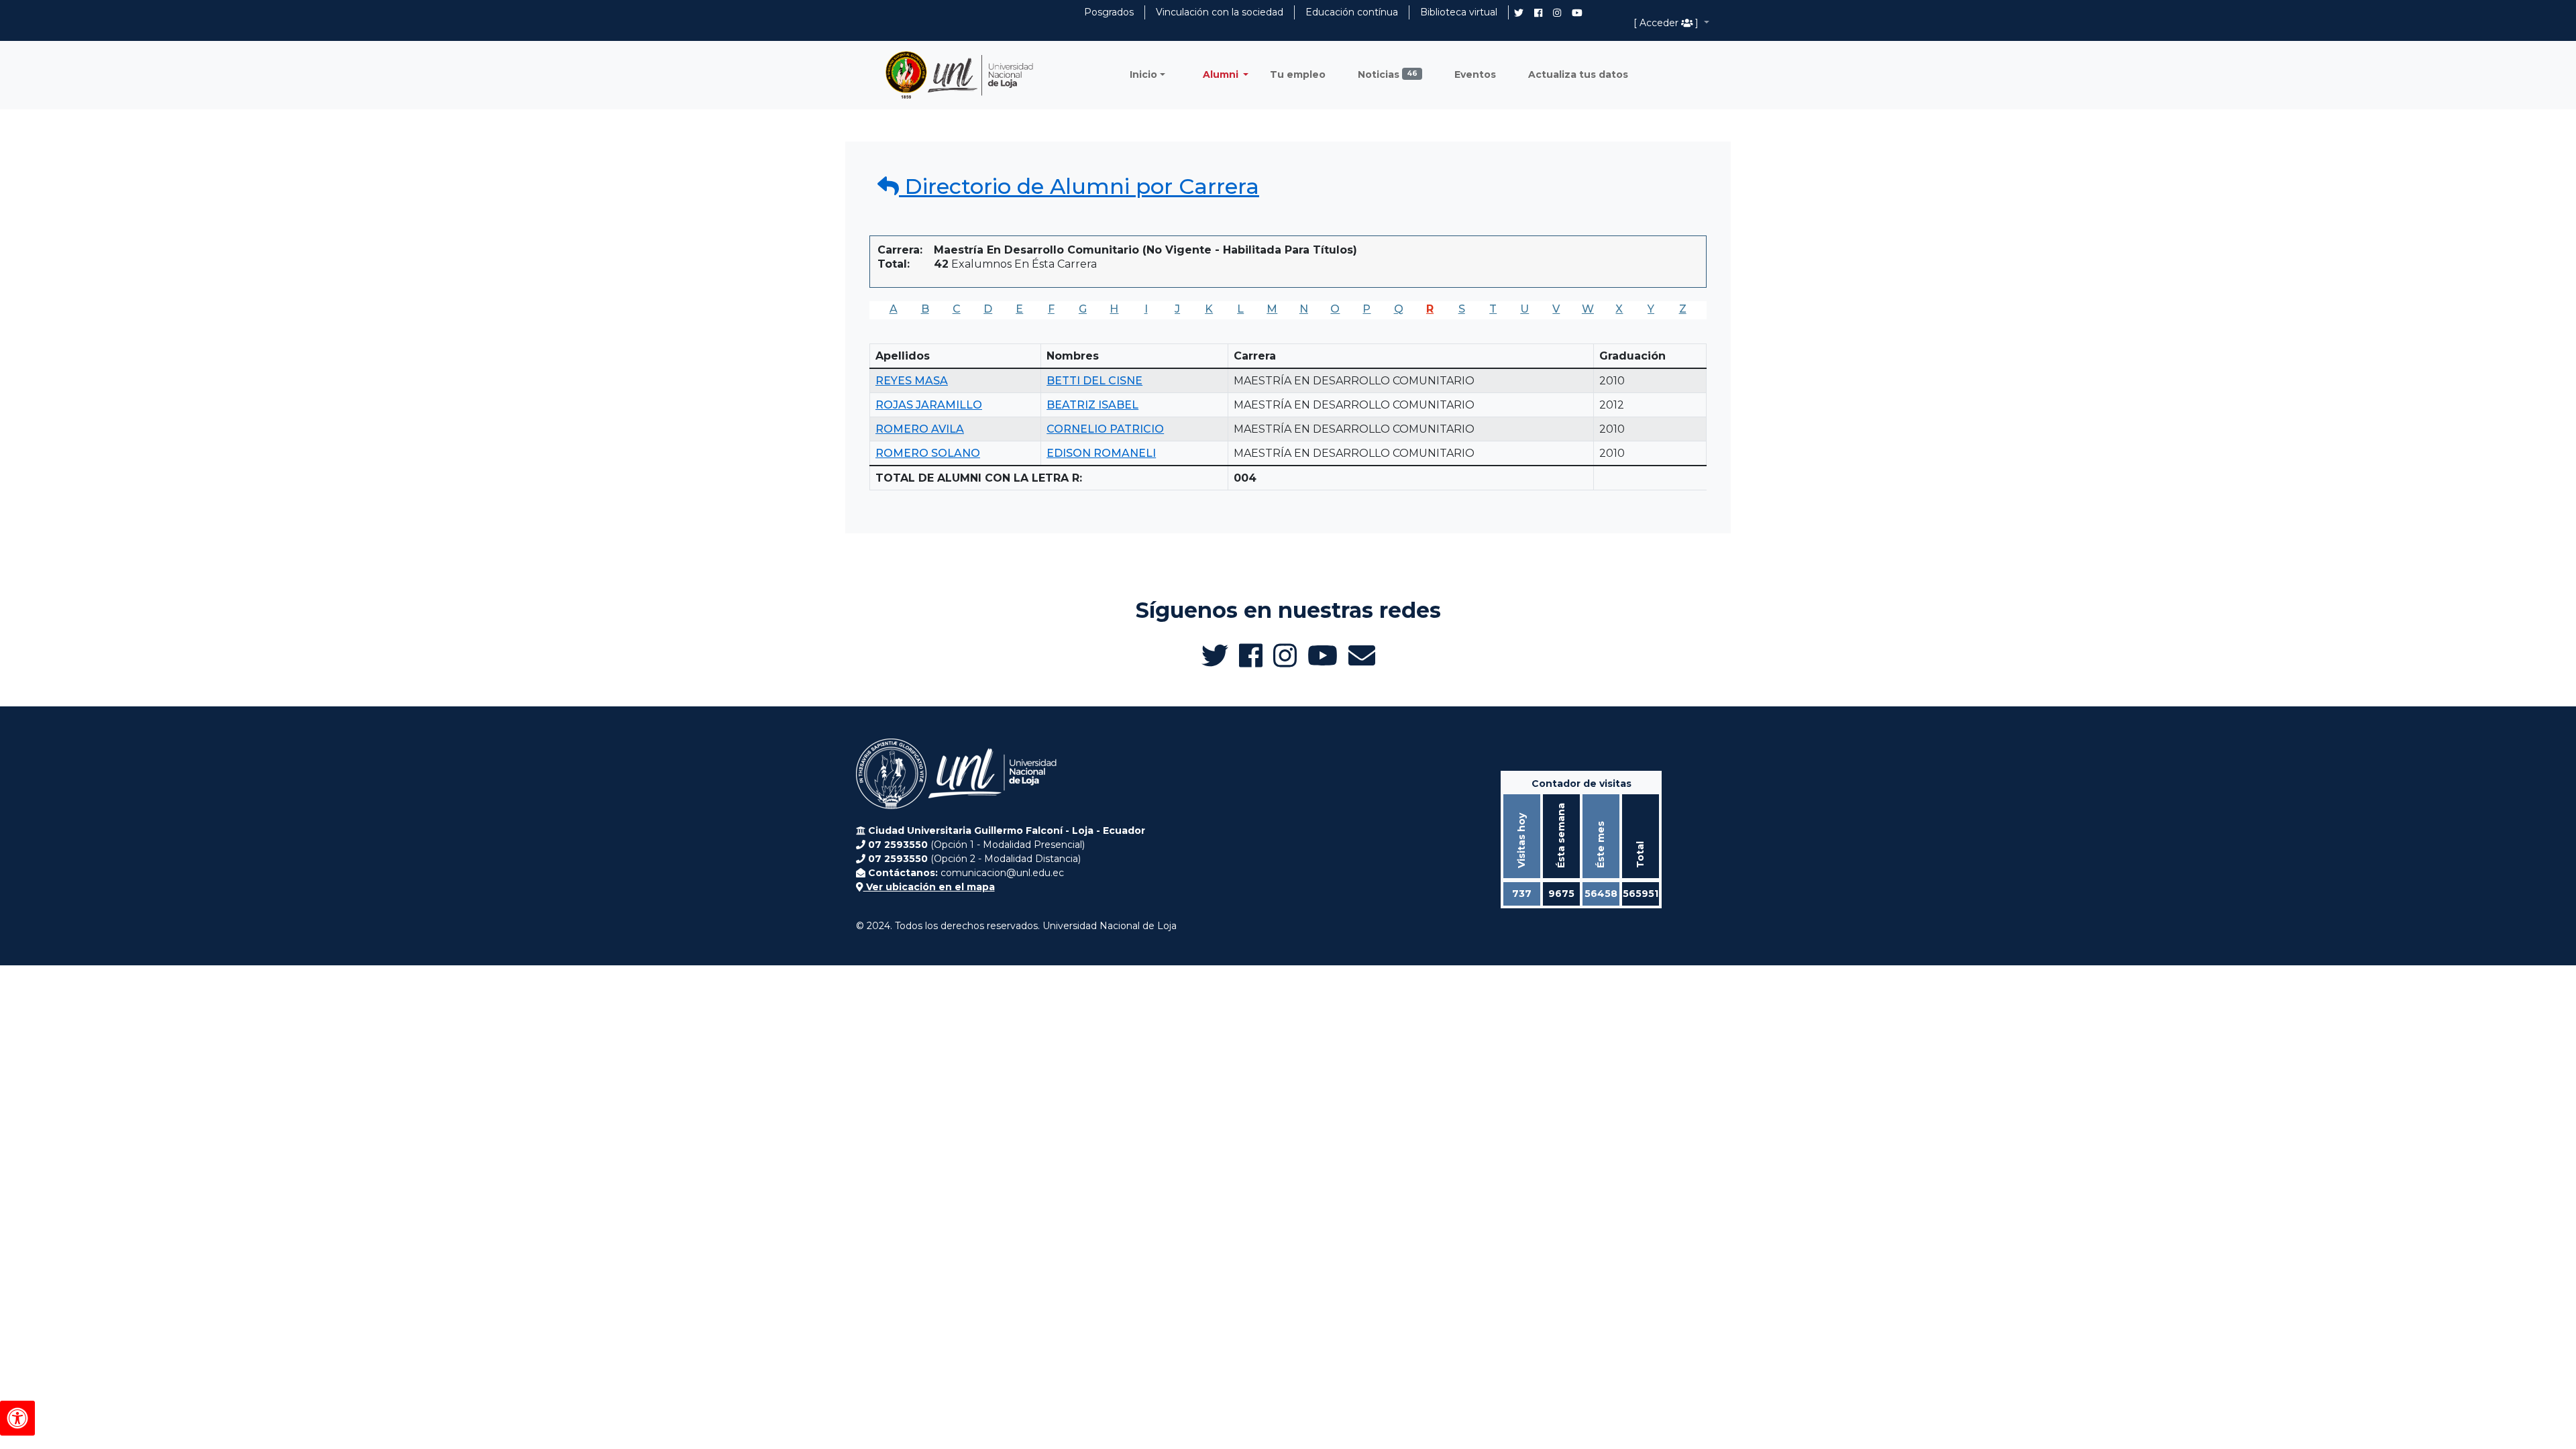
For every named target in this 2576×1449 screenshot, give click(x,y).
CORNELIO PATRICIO (1105, 429)
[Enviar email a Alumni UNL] (1362, 655)
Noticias (1388, 74)
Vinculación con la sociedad (1220, 12)
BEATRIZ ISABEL (1092, 405)
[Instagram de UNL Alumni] (1557, 13)
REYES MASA (912, 381)
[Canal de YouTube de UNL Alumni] (1577, 13)
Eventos (1475, 74)
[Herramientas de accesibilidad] (17, 1418)
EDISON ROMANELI (1101, 453)
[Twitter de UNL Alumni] (1519, 14)
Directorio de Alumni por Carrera (1079, 186)
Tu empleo (1298, 74)
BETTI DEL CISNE (1094, 381)
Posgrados (1109, 12)
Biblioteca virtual (1459, 12)
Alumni (1222, 74)
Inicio (1143, 74)
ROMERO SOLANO (928, 453)
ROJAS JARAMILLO (929, 405)
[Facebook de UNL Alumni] (1538, 13)
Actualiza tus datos (1578, 74)
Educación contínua (1352, 12)
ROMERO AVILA (920, 429)
